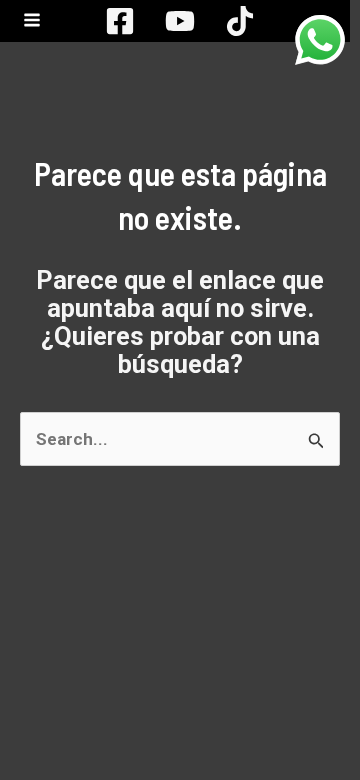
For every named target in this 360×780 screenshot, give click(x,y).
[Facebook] (120, 21)
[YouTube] (180, 21)
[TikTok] (240, 21)
